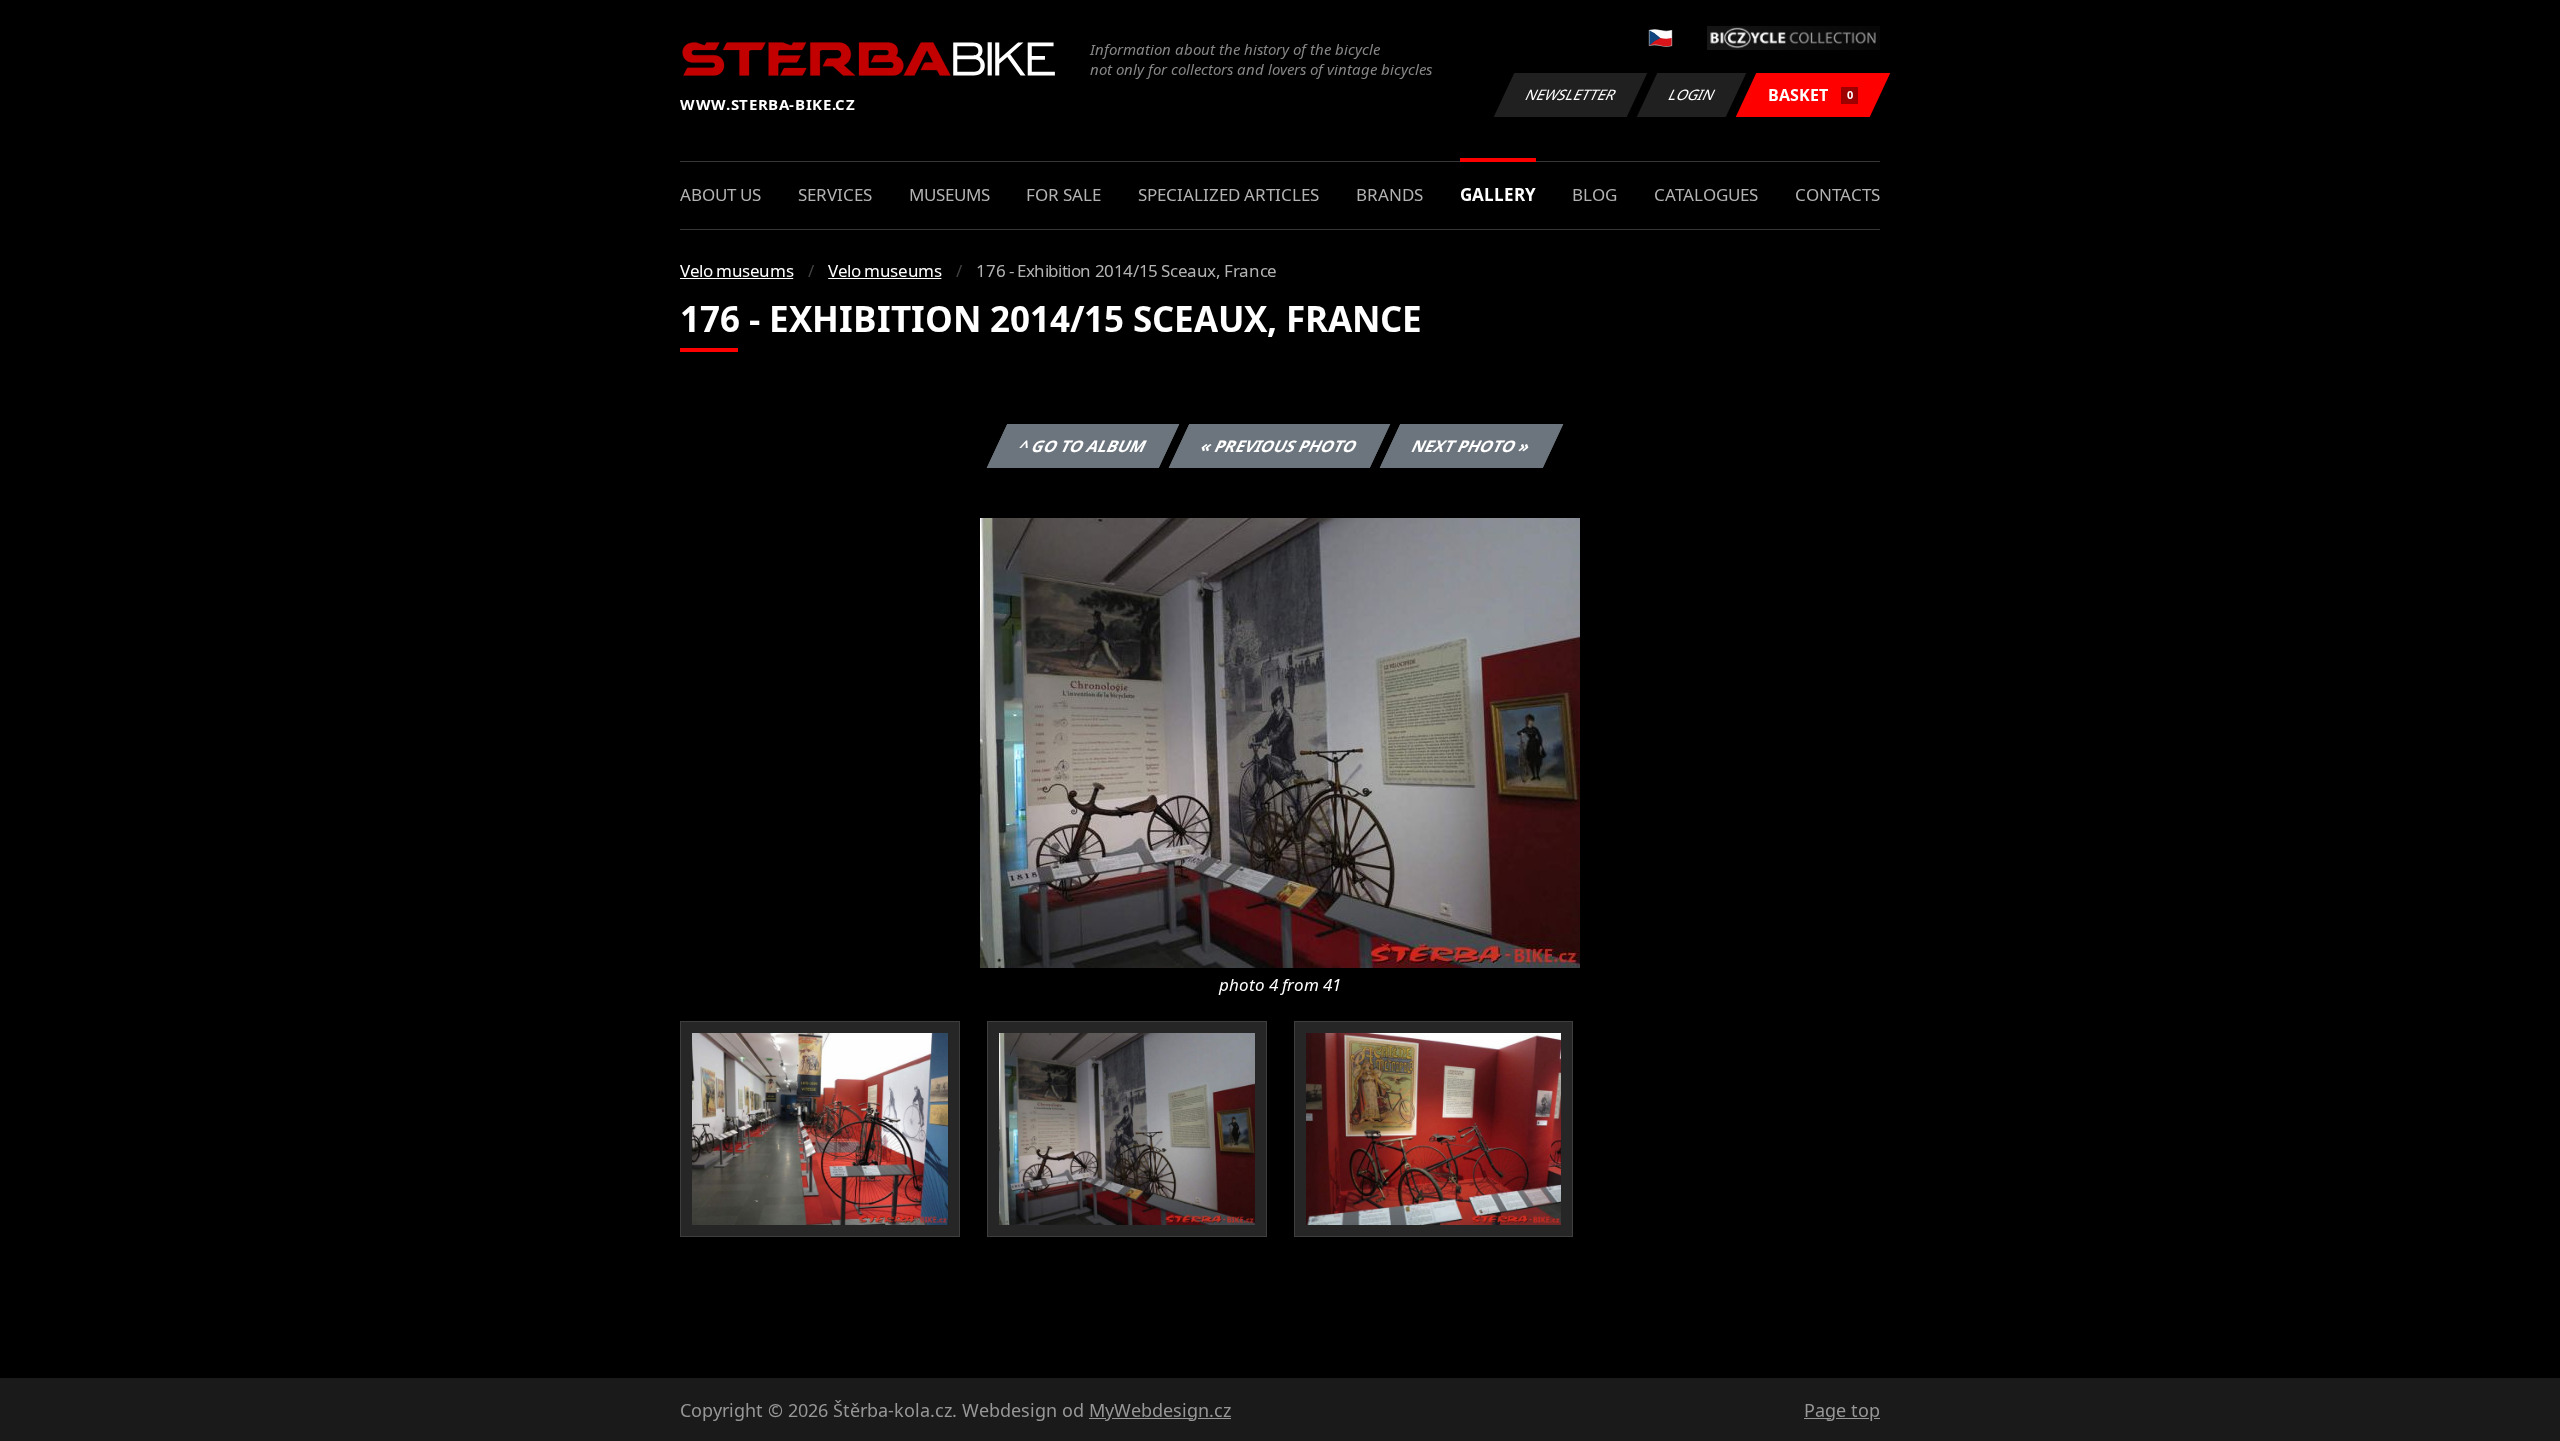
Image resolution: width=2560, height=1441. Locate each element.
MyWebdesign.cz (1160, 1410)
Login (1692, 94)
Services (835, 194)
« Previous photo (1279, 446)
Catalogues (1706, 194)
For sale (1063, 194)
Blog (1594, 194)
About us (720, 194)
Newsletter (1571, 94)
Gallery (1498, 194)
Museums (949, 194)
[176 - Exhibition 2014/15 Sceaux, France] (1280, 741)
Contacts (1837, 194)
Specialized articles (1228, 194)
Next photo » (1471, 446)
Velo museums (736, 270)
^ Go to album (1083, 446)
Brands (1389, 194)
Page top (1842, 1410)
